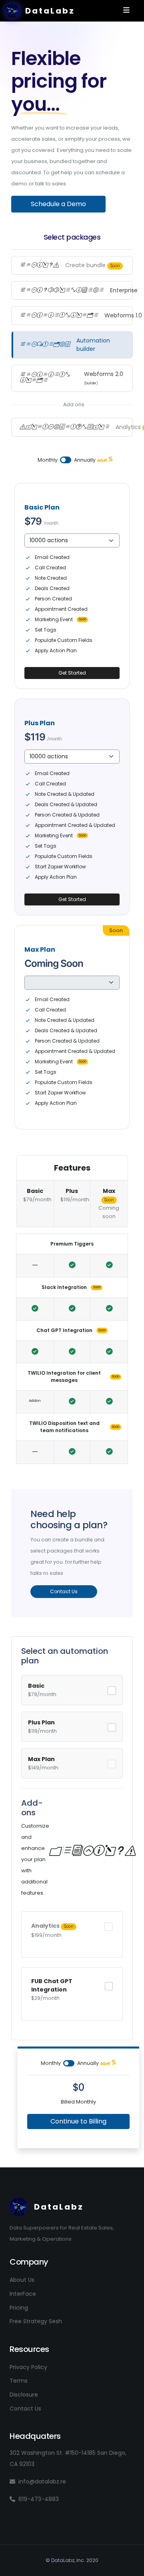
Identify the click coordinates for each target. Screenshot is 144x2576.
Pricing (19, 2308)
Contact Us (25, 2409)
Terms (19, 2381)
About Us (22, 2280)
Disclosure (24, 2395)
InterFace (23, 2294)
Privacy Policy (28, 2367)
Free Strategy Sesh (36, 2321)
